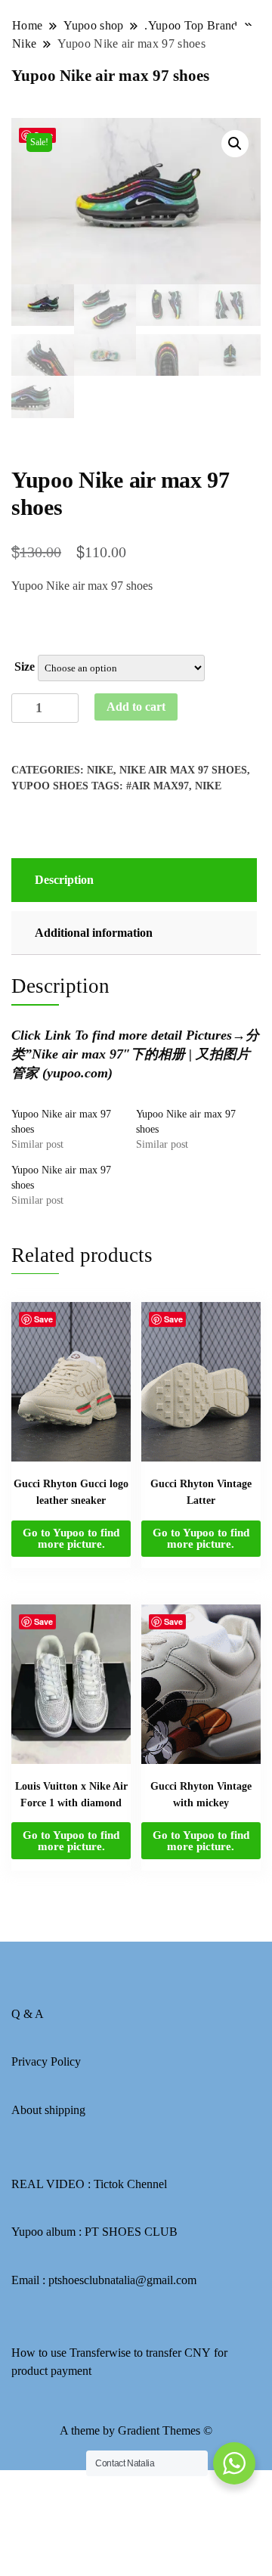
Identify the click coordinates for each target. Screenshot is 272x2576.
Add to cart (136, 707)
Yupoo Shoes (50, 786)
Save (43, 1319)
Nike (100, 770)
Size (25, 666)
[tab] (132, 880)
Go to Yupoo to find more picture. (71, 1538)
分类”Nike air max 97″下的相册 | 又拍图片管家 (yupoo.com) (135, 1054)
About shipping (48, 2110)
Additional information (94, 933)
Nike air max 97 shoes (183, 770)
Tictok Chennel (130, 2184)
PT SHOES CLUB (131, 2232)
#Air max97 (158, 786)
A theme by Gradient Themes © (136, 2430)
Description (64, 880)
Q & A (28, 2014)
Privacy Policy (46, 2061)
